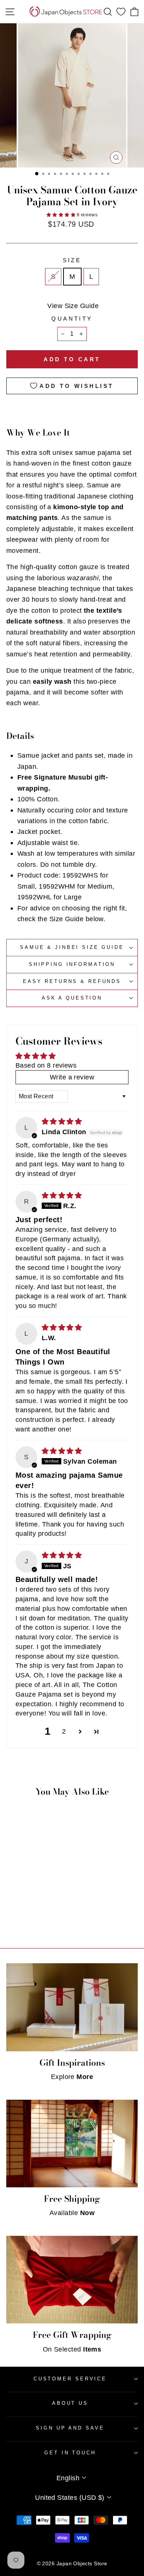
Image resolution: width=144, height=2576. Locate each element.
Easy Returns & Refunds (72, 981)
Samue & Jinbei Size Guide (72, 947)
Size (72, 260)
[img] (62, 1121)
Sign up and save (70, 2428)
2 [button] (64, 1731)
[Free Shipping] (72, 2144)
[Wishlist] (121, 12)
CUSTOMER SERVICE (70, 2379)
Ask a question (72, 998)
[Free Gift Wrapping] (72, 2280)
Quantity (72, 319)
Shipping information (72, 964)
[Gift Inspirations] (72, 2007)
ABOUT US (70, 2403)
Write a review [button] (72, 1077)
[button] (62, 215)
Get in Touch (70, 2453)
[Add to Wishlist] (47, 1865)
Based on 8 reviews (46, 1065)
